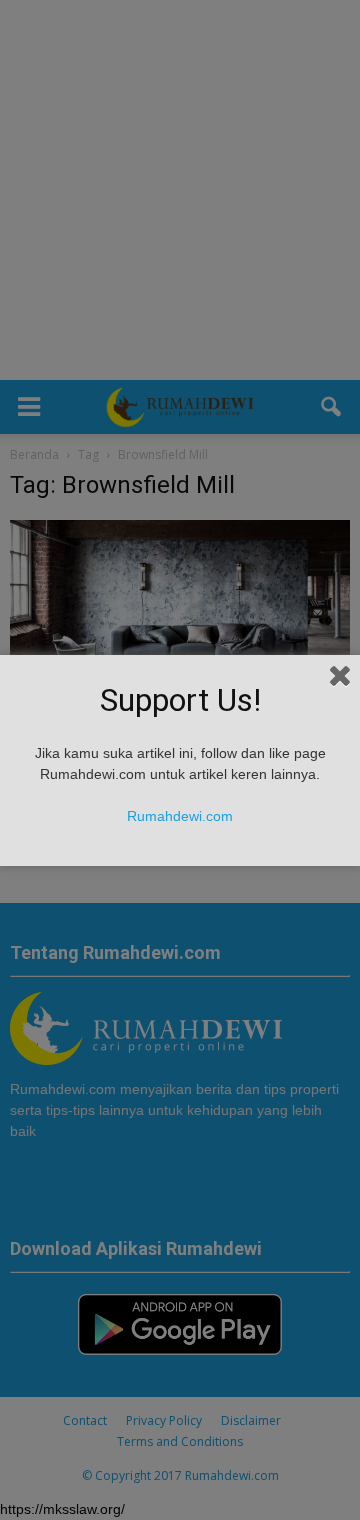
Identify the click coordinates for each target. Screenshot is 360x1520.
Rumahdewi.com (180, 816)
